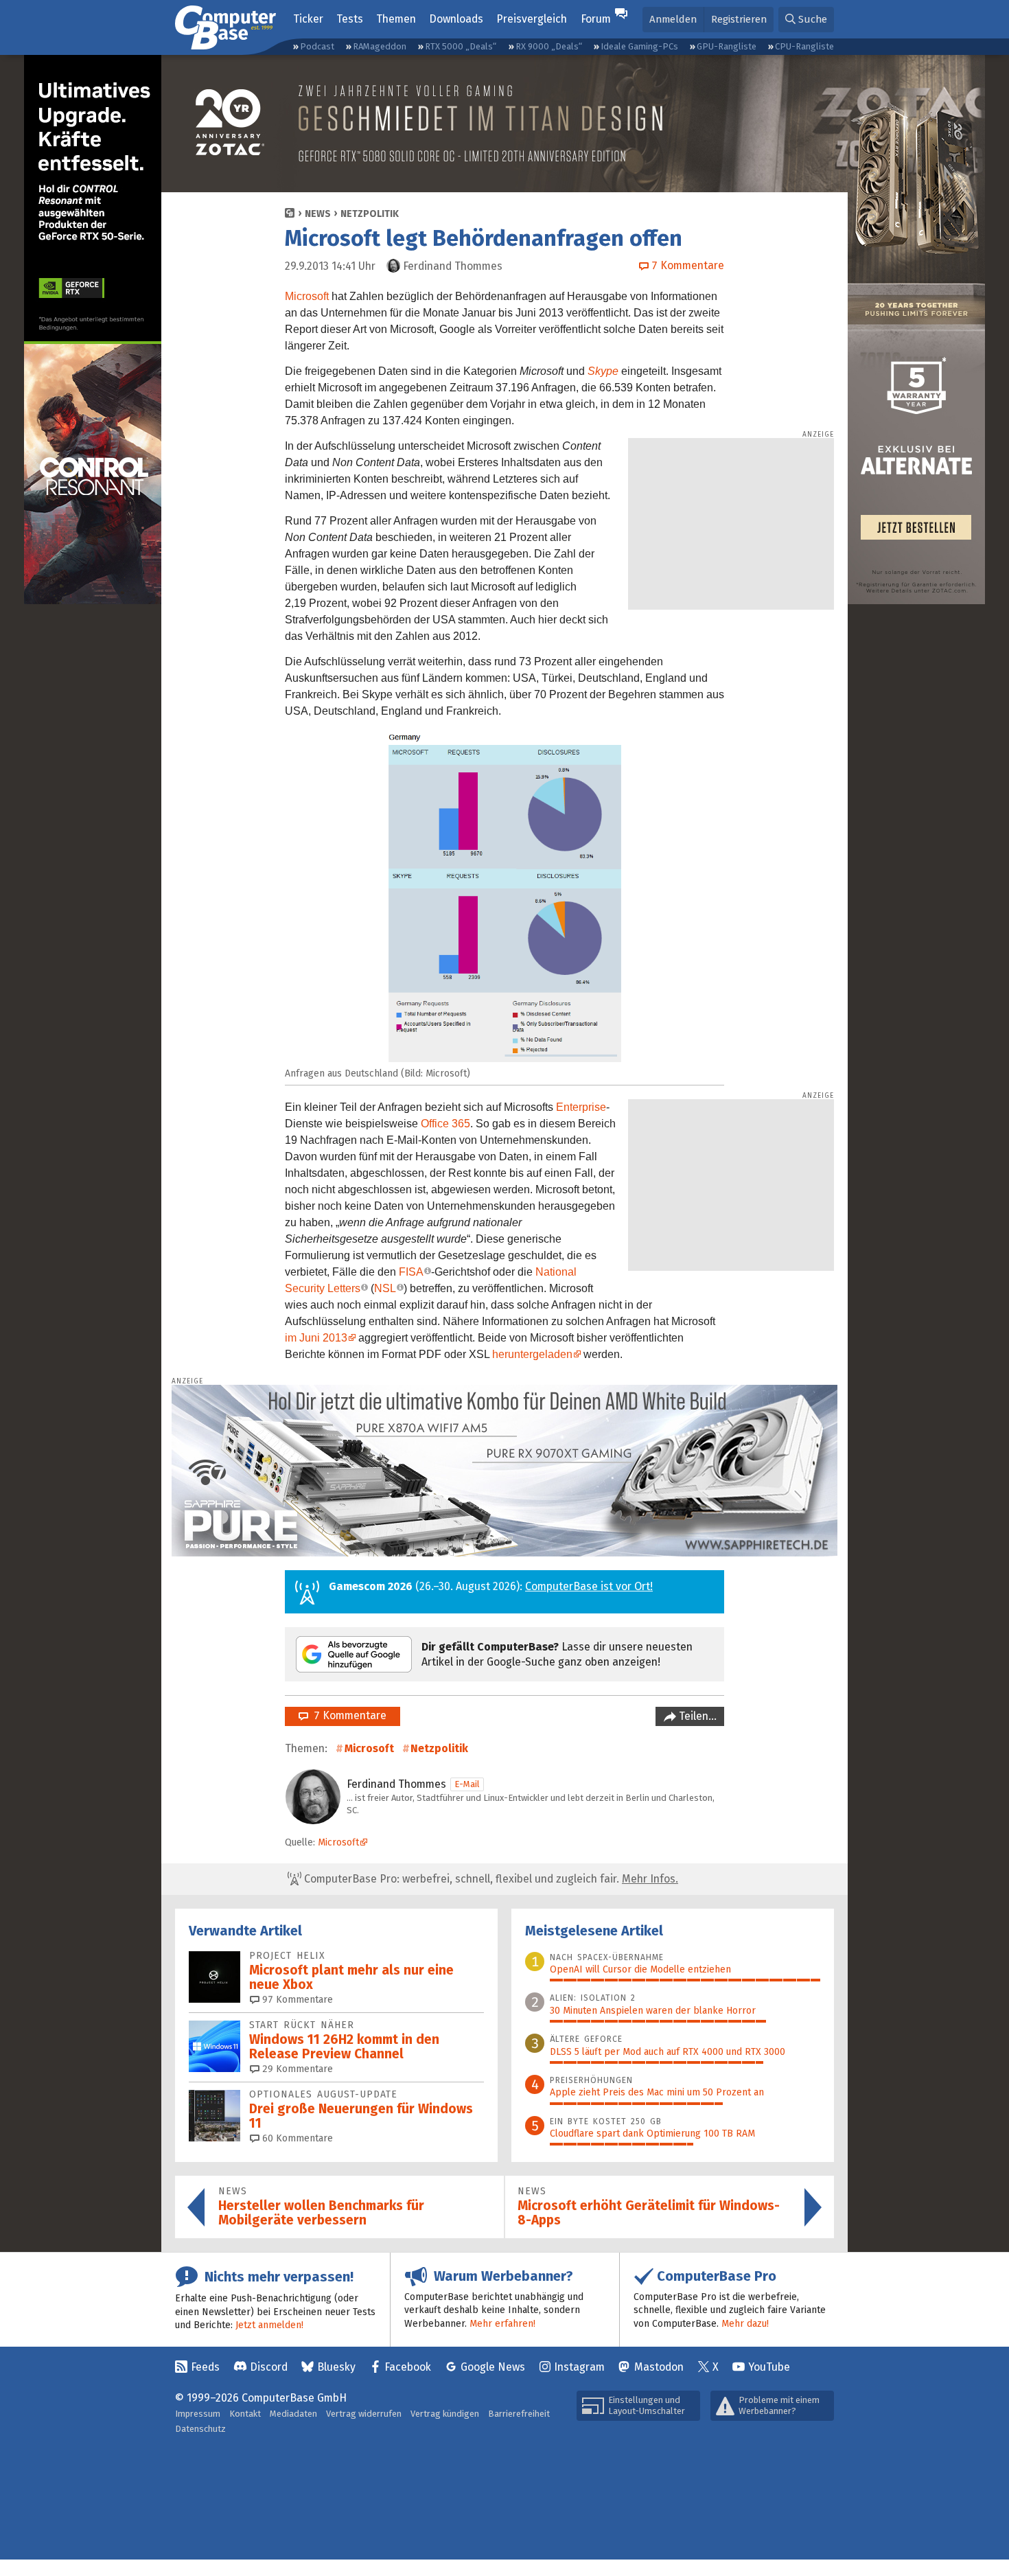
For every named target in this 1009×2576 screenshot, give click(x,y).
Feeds (205, 2367)
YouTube (769, 2367)
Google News (493, 2367)
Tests (350, 19)
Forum (596, 19)
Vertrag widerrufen (364, 2414)
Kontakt (245, 2414)
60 (296, 2138)
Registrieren (739, 19)
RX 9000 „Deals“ (549, 46)
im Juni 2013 (316, 1338)
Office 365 (445, 1124)
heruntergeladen (532, 1354)
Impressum (198, 2414)
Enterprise (581, 1107)
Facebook (408, 2367)
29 (296, 2069)
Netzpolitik (370, 214)
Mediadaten (293, 2414)
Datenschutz (200, 2429)
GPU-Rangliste (727, 46)
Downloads (456, 19)
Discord (269, 2367)
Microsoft (307, 296)
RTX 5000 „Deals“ (461, 46)
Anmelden (673, 19)
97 (296, 2000)
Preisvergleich (532, 19)
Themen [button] (396, 19)
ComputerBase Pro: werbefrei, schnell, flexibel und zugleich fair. (490, 1879)
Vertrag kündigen (445, 2414)
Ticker (308, 19)
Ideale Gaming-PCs (639, 46)
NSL (385, 1288)
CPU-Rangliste (804, 46)
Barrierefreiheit (519, 2414)
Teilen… (696, 1716)
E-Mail (467, 1784)
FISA (411, 1272)
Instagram (579, 2367)
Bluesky (336, 2367)
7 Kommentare (347, 1715)
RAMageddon (380, 46)
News (318, 214)
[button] (806, 20)
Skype (603, 371)
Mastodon (659, 2367)
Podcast (317, 46)
